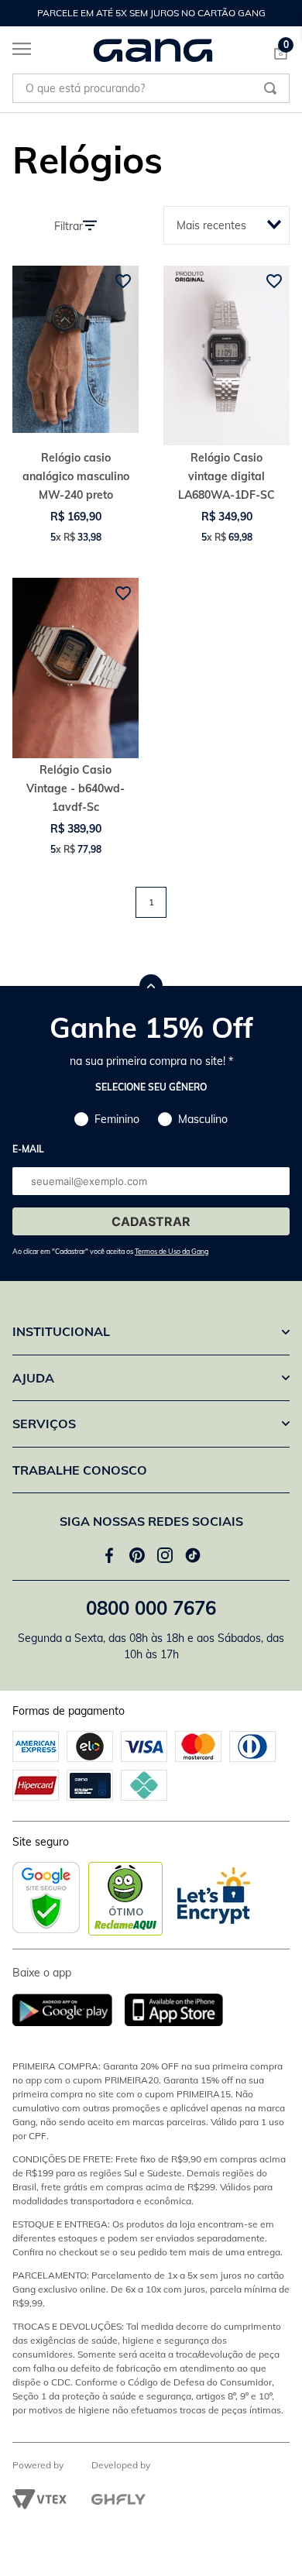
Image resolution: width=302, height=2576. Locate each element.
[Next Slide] (282, 13)
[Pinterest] (137, 1555)
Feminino (117, 1119)
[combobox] (151, 88)
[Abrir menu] (15, 52)
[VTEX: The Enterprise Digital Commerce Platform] (39, 2499)
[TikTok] (193, 1555)
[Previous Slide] (20, 13)
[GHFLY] (118, 2499)
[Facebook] (109, 1555)
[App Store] (174, 2011)
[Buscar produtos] (270, 88)
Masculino (203, 1119)
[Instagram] (165, 1555)
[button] (110, 1245)
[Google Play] (69, 2011)
